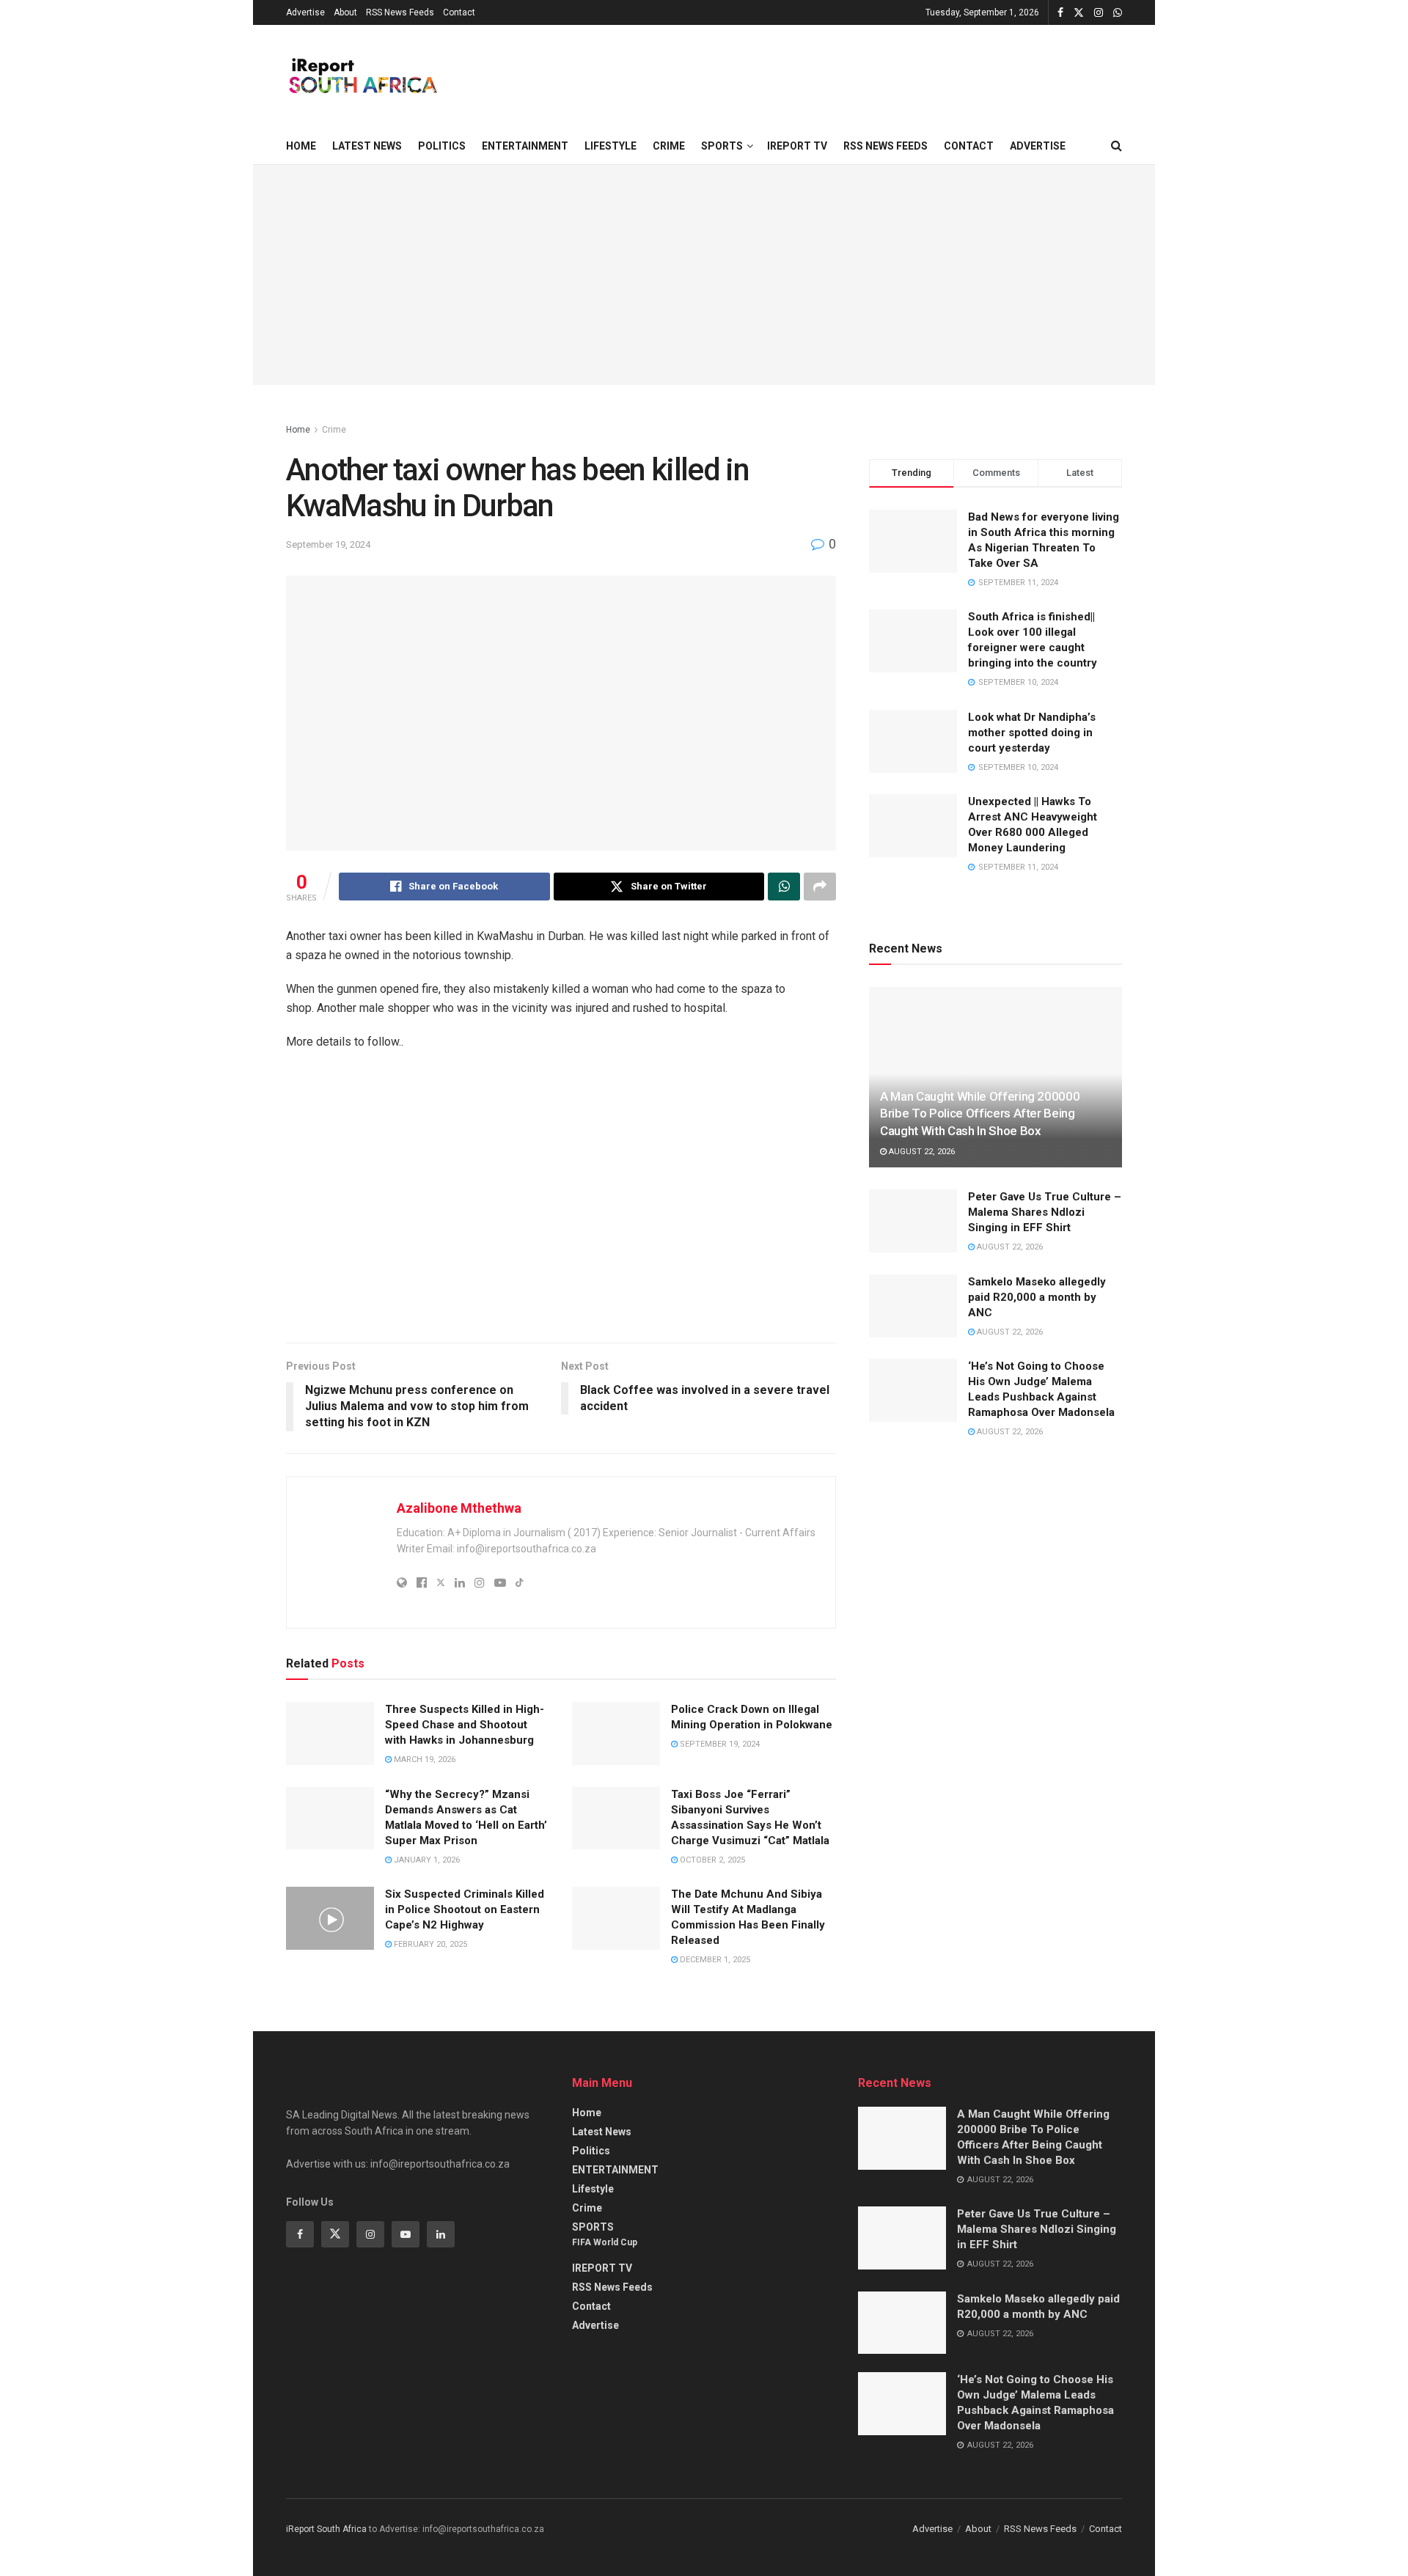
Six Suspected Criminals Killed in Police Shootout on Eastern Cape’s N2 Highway (465, 1909)
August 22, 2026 (921, 1152)
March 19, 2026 (423, 1759)
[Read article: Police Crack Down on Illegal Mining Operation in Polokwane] (616, 1733)
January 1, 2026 (426, 1860)
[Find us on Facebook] (1060, 13)
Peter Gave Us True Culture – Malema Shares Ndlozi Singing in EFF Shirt (1045, 1212)
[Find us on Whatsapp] (1118, 13)
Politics (442, 146)
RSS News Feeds (400, 12)
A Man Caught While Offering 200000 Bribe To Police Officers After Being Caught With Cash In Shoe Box (980, 1114)
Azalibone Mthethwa (459, 1508)
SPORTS (722, 146)
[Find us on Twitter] (1079, 13)
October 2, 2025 (711, 1860)
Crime (669, 146)
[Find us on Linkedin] (441, 2234)
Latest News (367, 146)
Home (301, 146)
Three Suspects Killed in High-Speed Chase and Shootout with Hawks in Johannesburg (465, 1725)
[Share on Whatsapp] (784, 887)
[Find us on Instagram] (1099, 13)
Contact (459, 12)
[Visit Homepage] (362, 76)
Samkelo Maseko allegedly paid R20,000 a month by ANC (1037, 1297)
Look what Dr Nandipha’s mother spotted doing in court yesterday (1032, 733)
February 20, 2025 (429, 1944)
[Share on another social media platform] (820, 887)
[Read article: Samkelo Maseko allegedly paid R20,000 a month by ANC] (913, 1306)
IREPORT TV (797, 146)
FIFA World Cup (605, 2242)
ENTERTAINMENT (525, 146)
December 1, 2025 (714, 1960)
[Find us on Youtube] (406, 2234)
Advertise (305, 12)
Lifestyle (610, 146)
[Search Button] (1116, 146)
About (345, 12)
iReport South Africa (326, 2529)
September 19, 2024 (328, 544)
